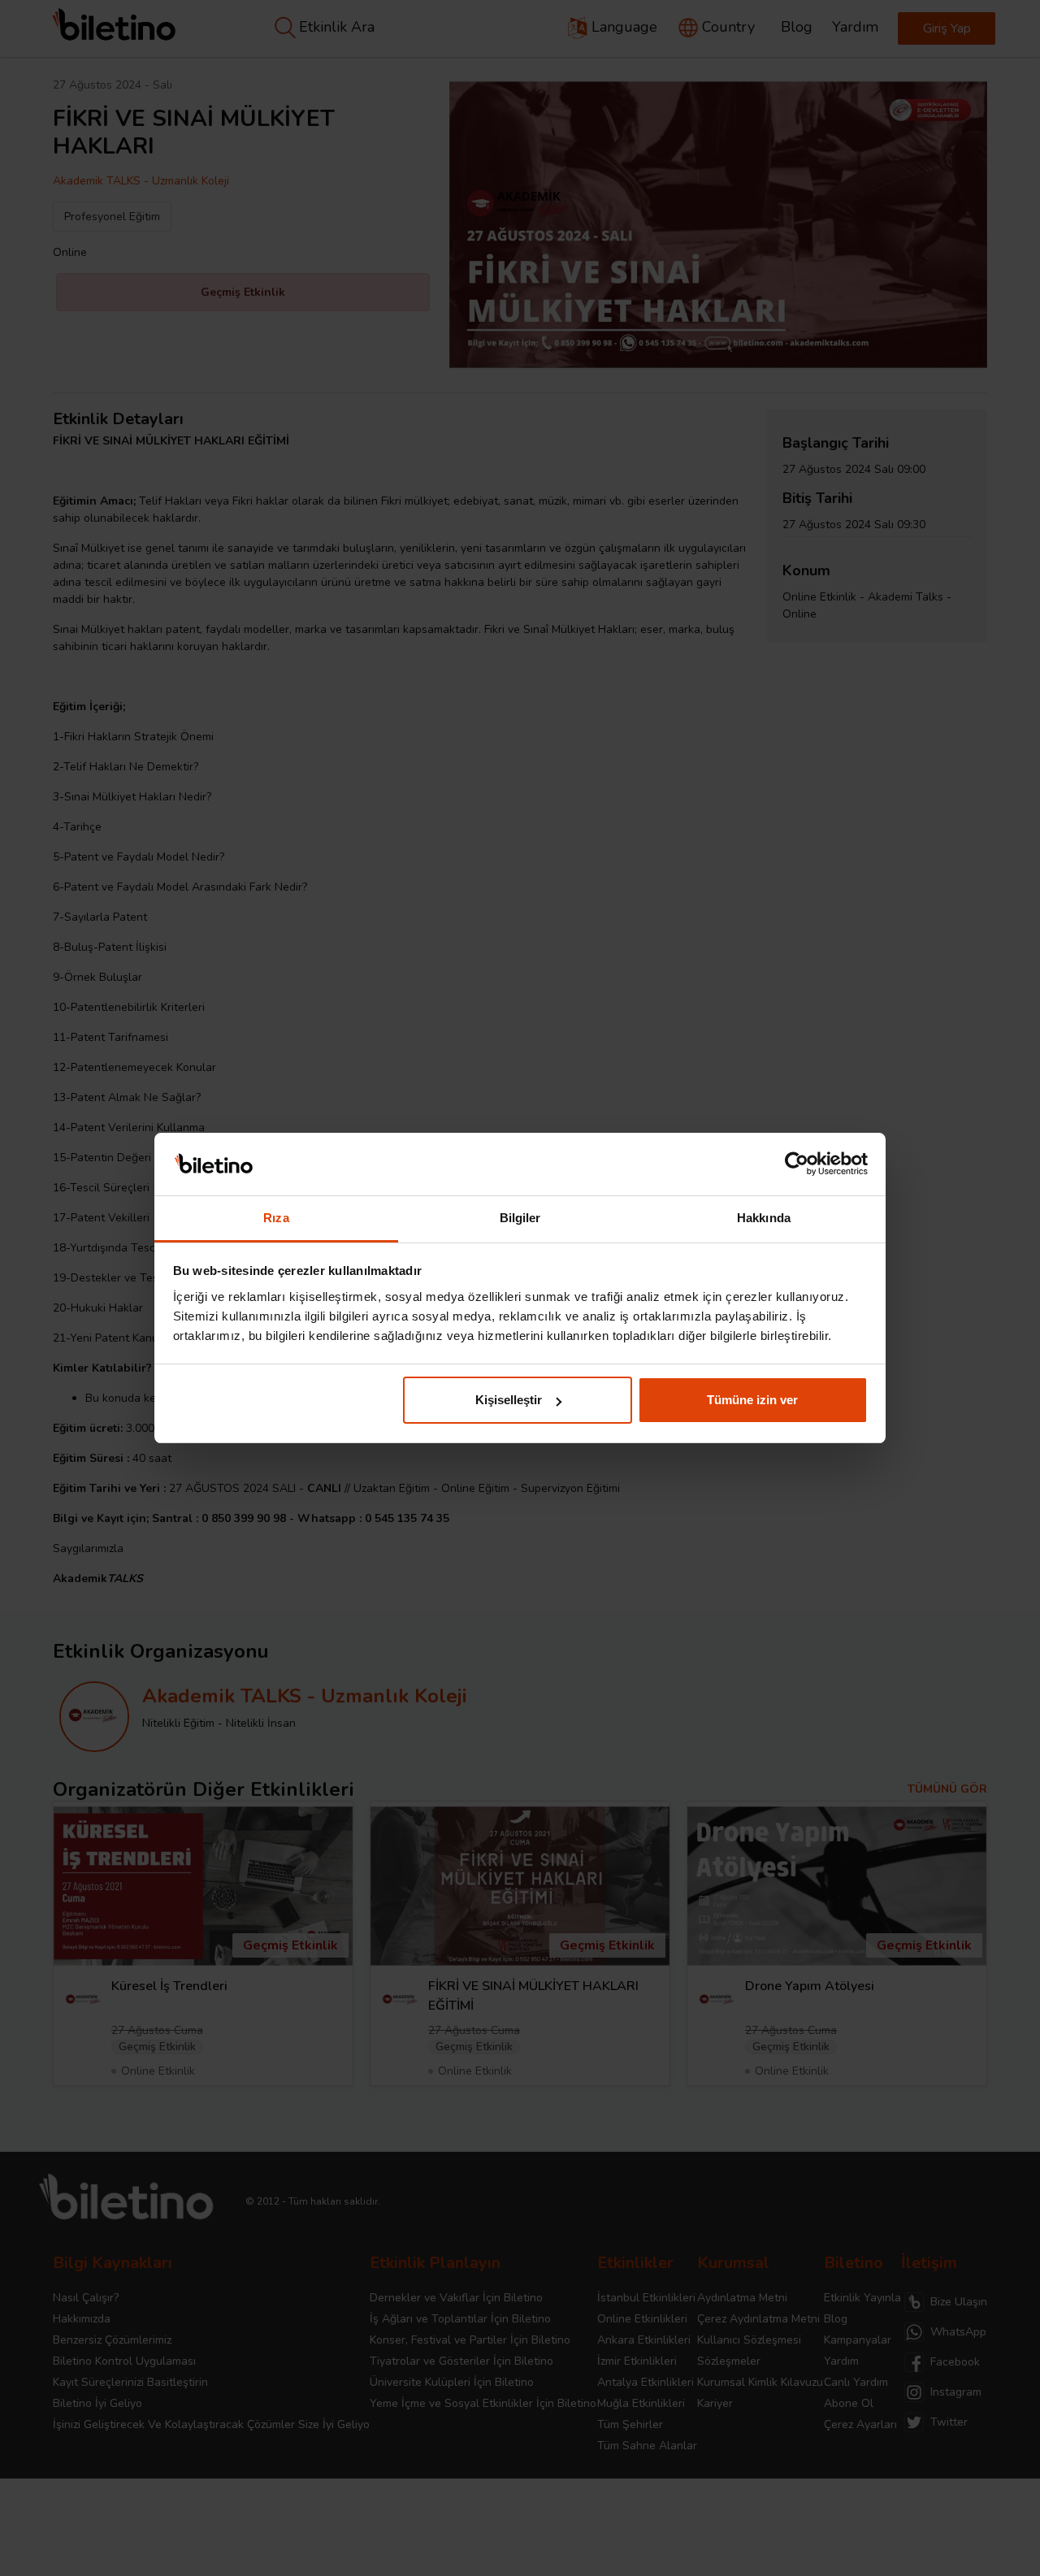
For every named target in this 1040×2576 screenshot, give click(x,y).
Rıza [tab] (276, 1218)
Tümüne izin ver (752, 1400)
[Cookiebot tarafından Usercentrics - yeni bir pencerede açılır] (797, 1164)
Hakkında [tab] (764, 1218)
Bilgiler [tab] (520, 1218)
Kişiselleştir (509, 1400)
